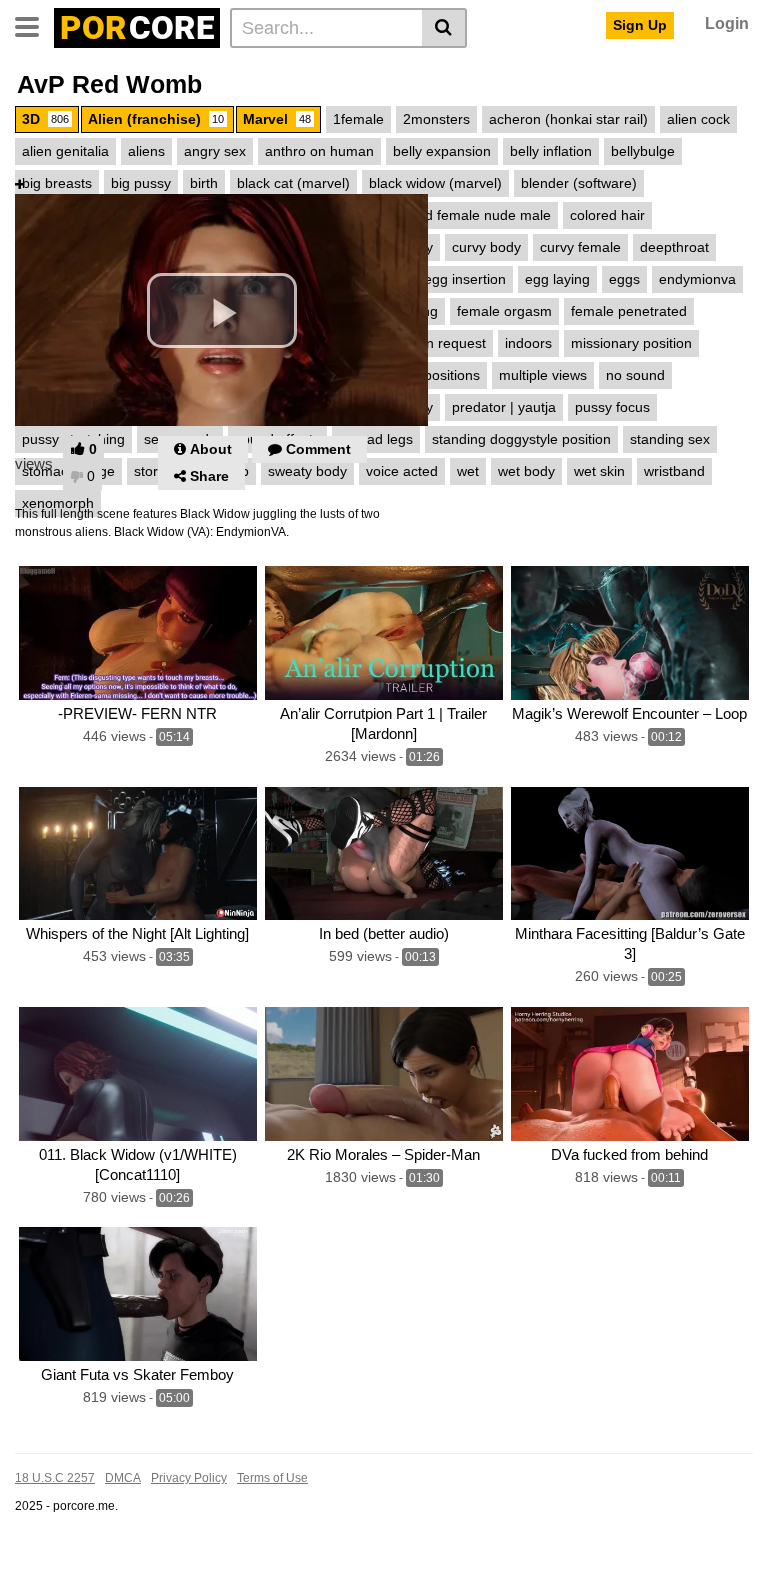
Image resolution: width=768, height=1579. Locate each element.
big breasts (57, 183)
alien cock (698, 119)
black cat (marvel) (293, 183)
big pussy (141, 183)
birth (204, 183)
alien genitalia (65, 151)
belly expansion (442, 151)
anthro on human (319, 151)
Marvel (277, 119)
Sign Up (640, 25)
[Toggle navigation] (34, 25)
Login (727, 23)
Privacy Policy (189, 1478)
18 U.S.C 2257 (55, 1478)
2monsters (436, 119)
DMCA (123, 1478)
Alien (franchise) (156, 119)
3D (45, 119)
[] (444, 28)
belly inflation (551, 151)
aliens (146, 151)
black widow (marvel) (435, 183)
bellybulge (643, 151)
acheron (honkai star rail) (568, 119)
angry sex (215, 151)
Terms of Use (272, 1478)
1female (358, 119)
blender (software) (579, 183)
